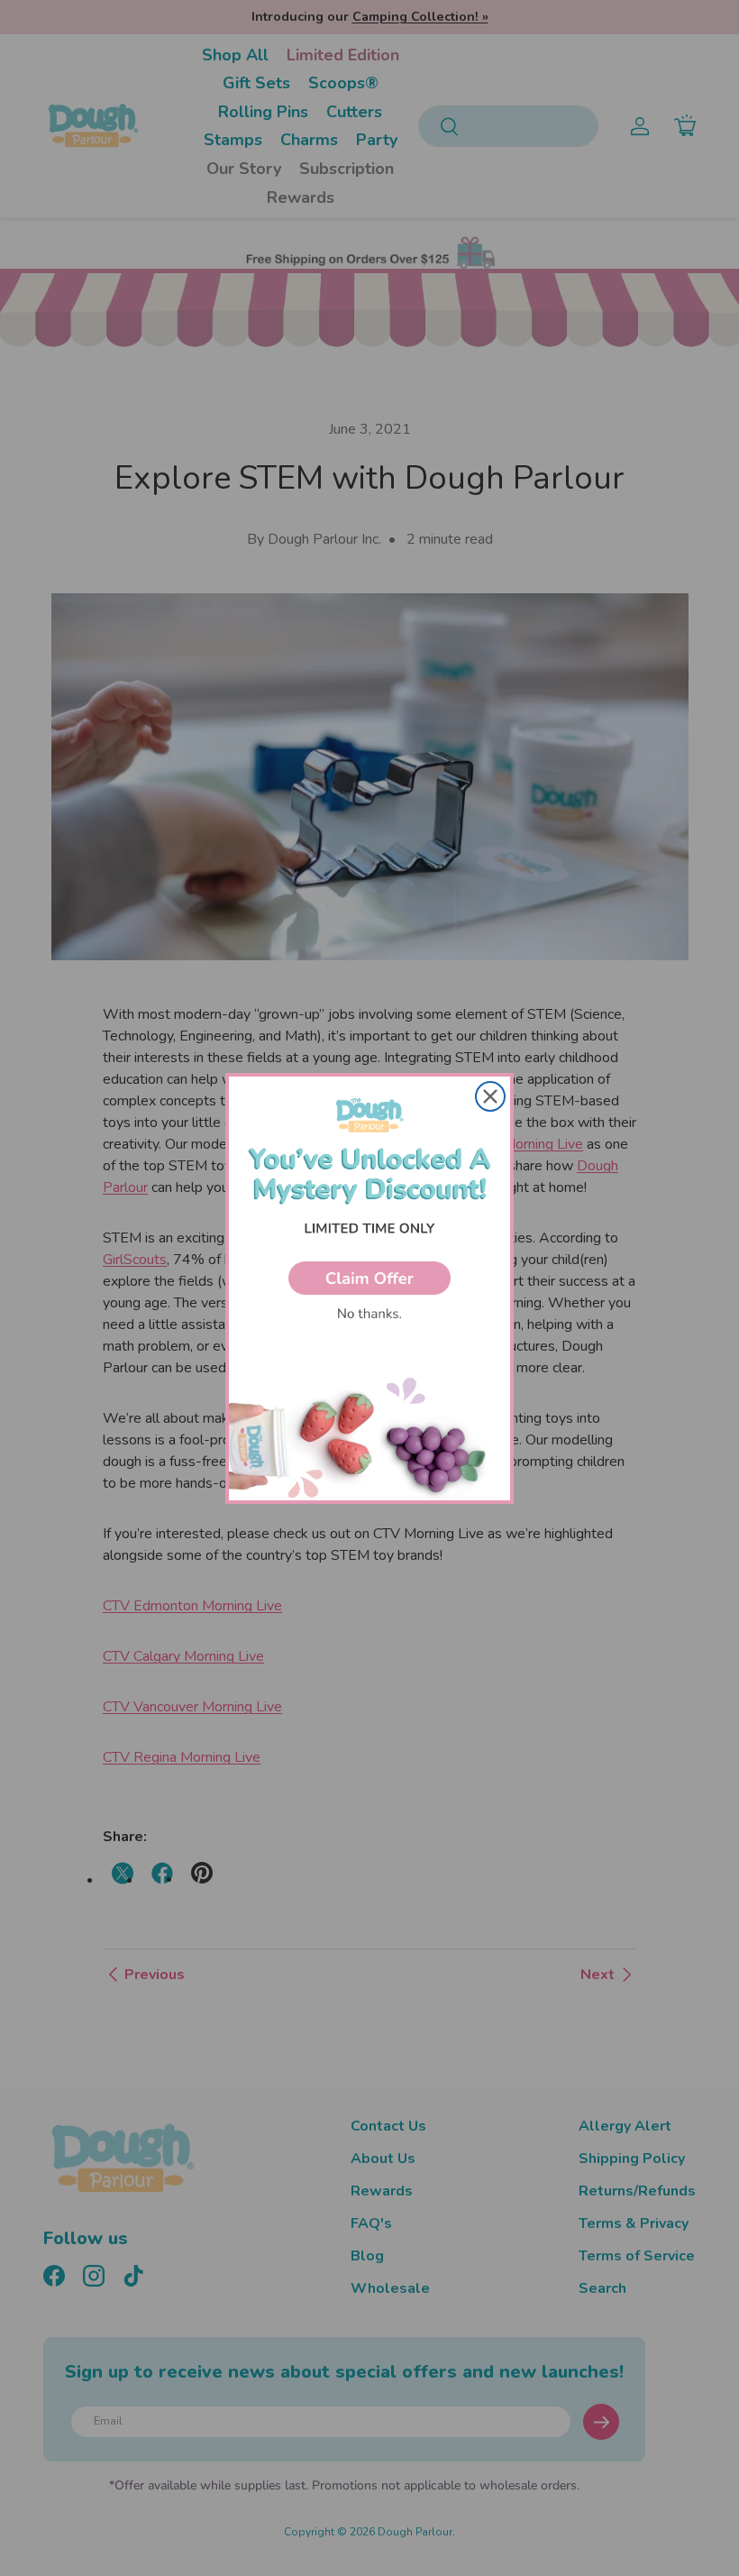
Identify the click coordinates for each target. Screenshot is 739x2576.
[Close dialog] (490, 1096)
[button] (369, 1278)
